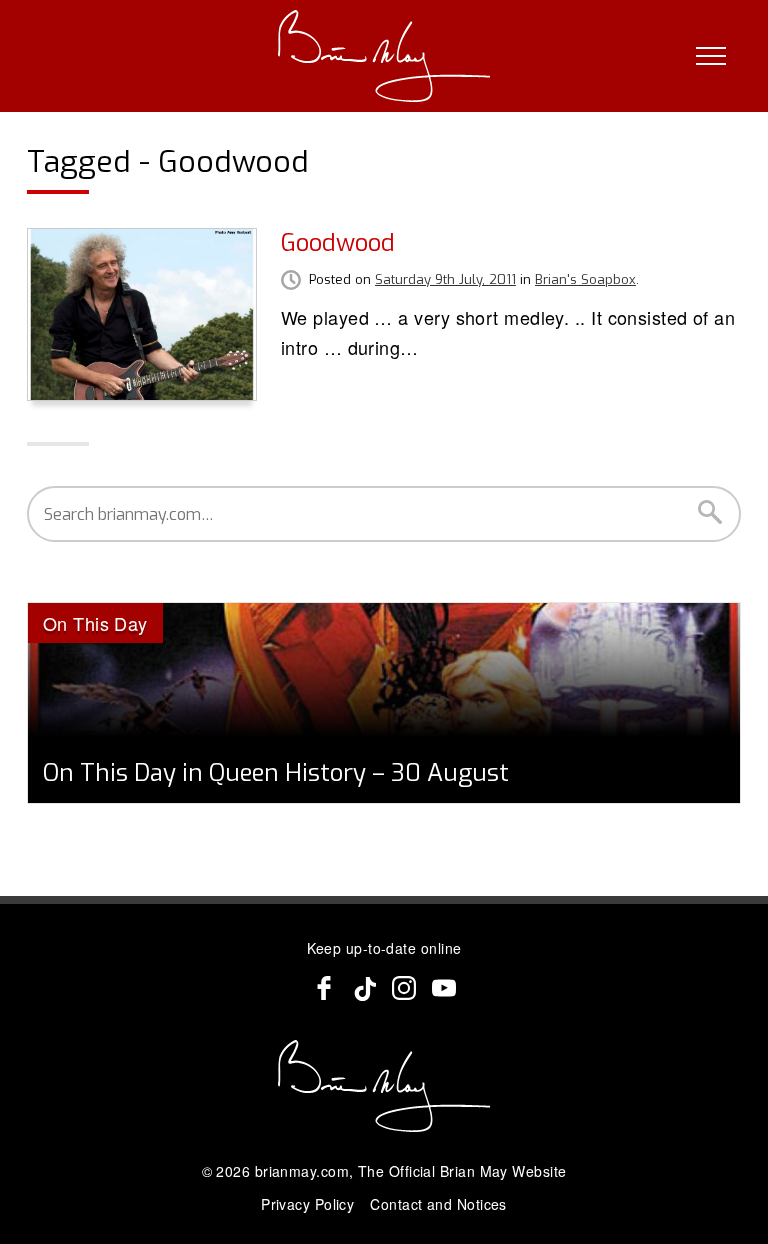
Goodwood (338, 243)
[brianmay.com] (384, 56)
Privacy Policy (307, 1204)
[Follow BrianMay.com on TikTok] (364, 988)
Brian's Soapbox (585, 279)
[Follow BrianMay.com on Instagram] (404, 988)
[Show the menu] (711, 56)
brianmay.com (302, 1171)
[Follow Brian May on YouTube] (444, 988)
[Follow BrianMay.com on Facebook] (324, 988)
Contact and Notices (438, 1204)
